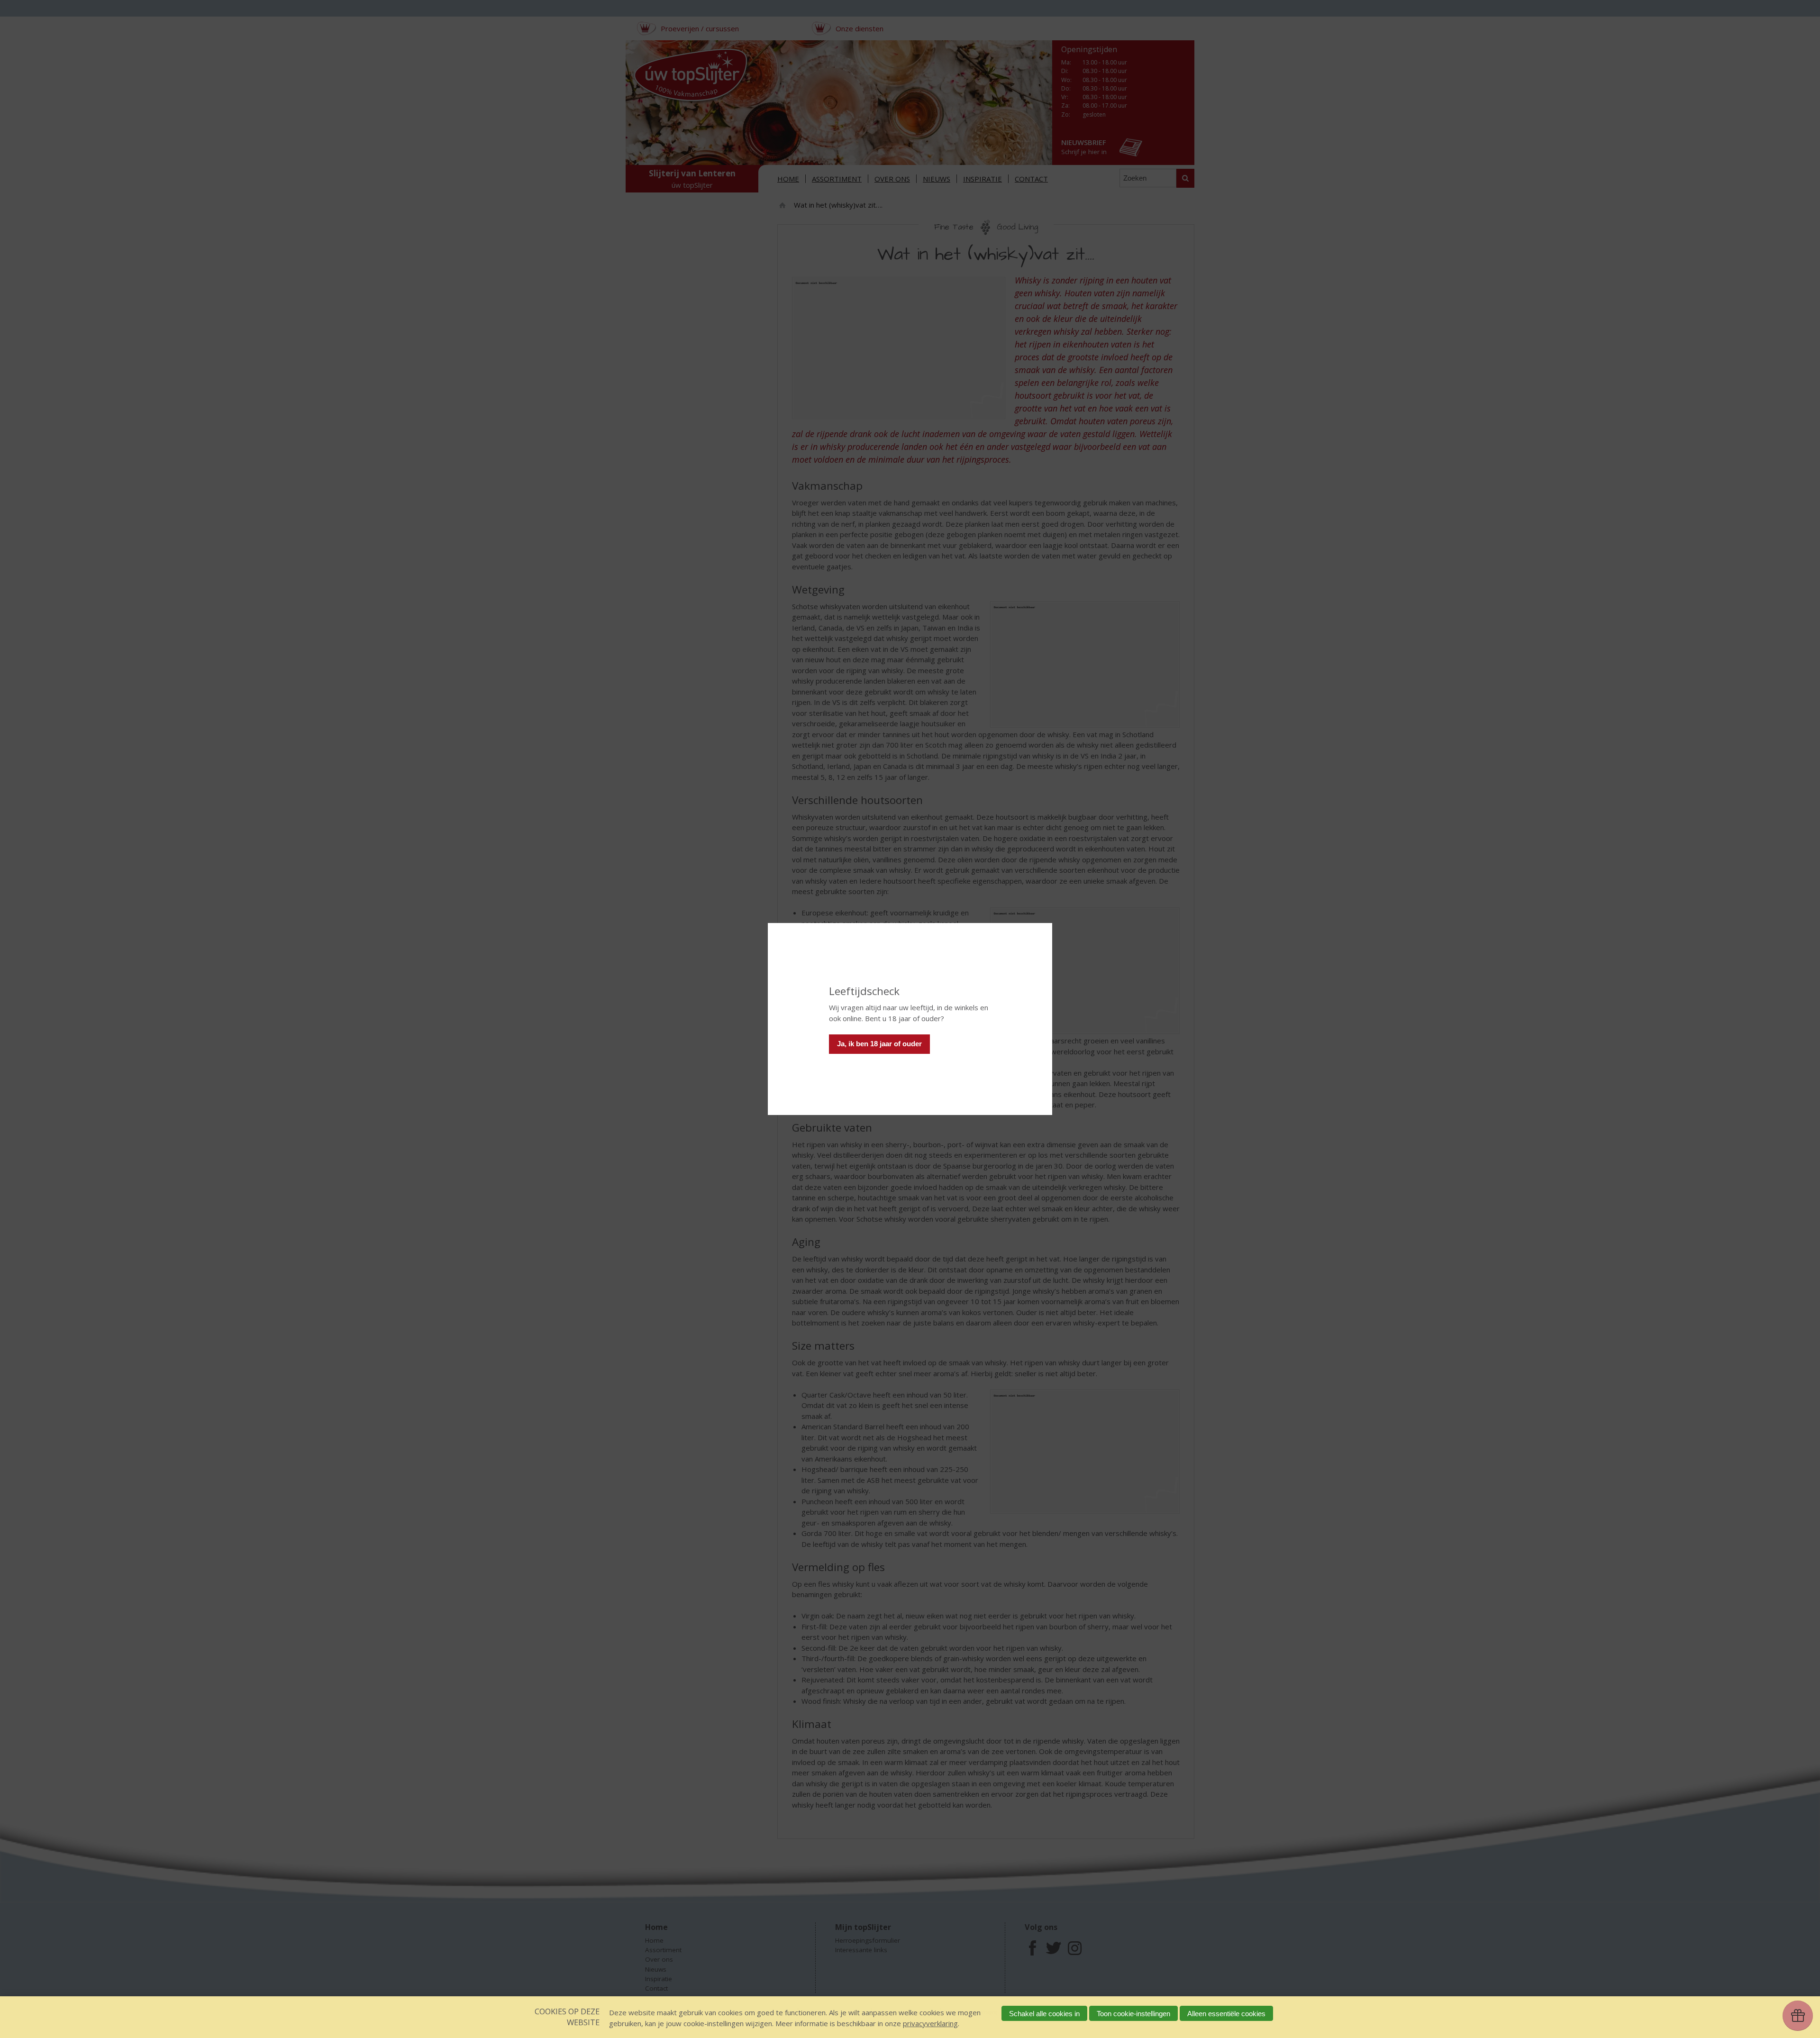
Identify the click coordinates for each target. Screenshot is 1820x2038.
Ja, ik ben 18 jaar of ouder (879, 1044)
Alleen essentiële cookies (1226, 2014)
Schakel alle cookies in (1044, 2014)
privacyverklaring (930, 2023)
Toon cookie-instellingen (1133, 2014)
